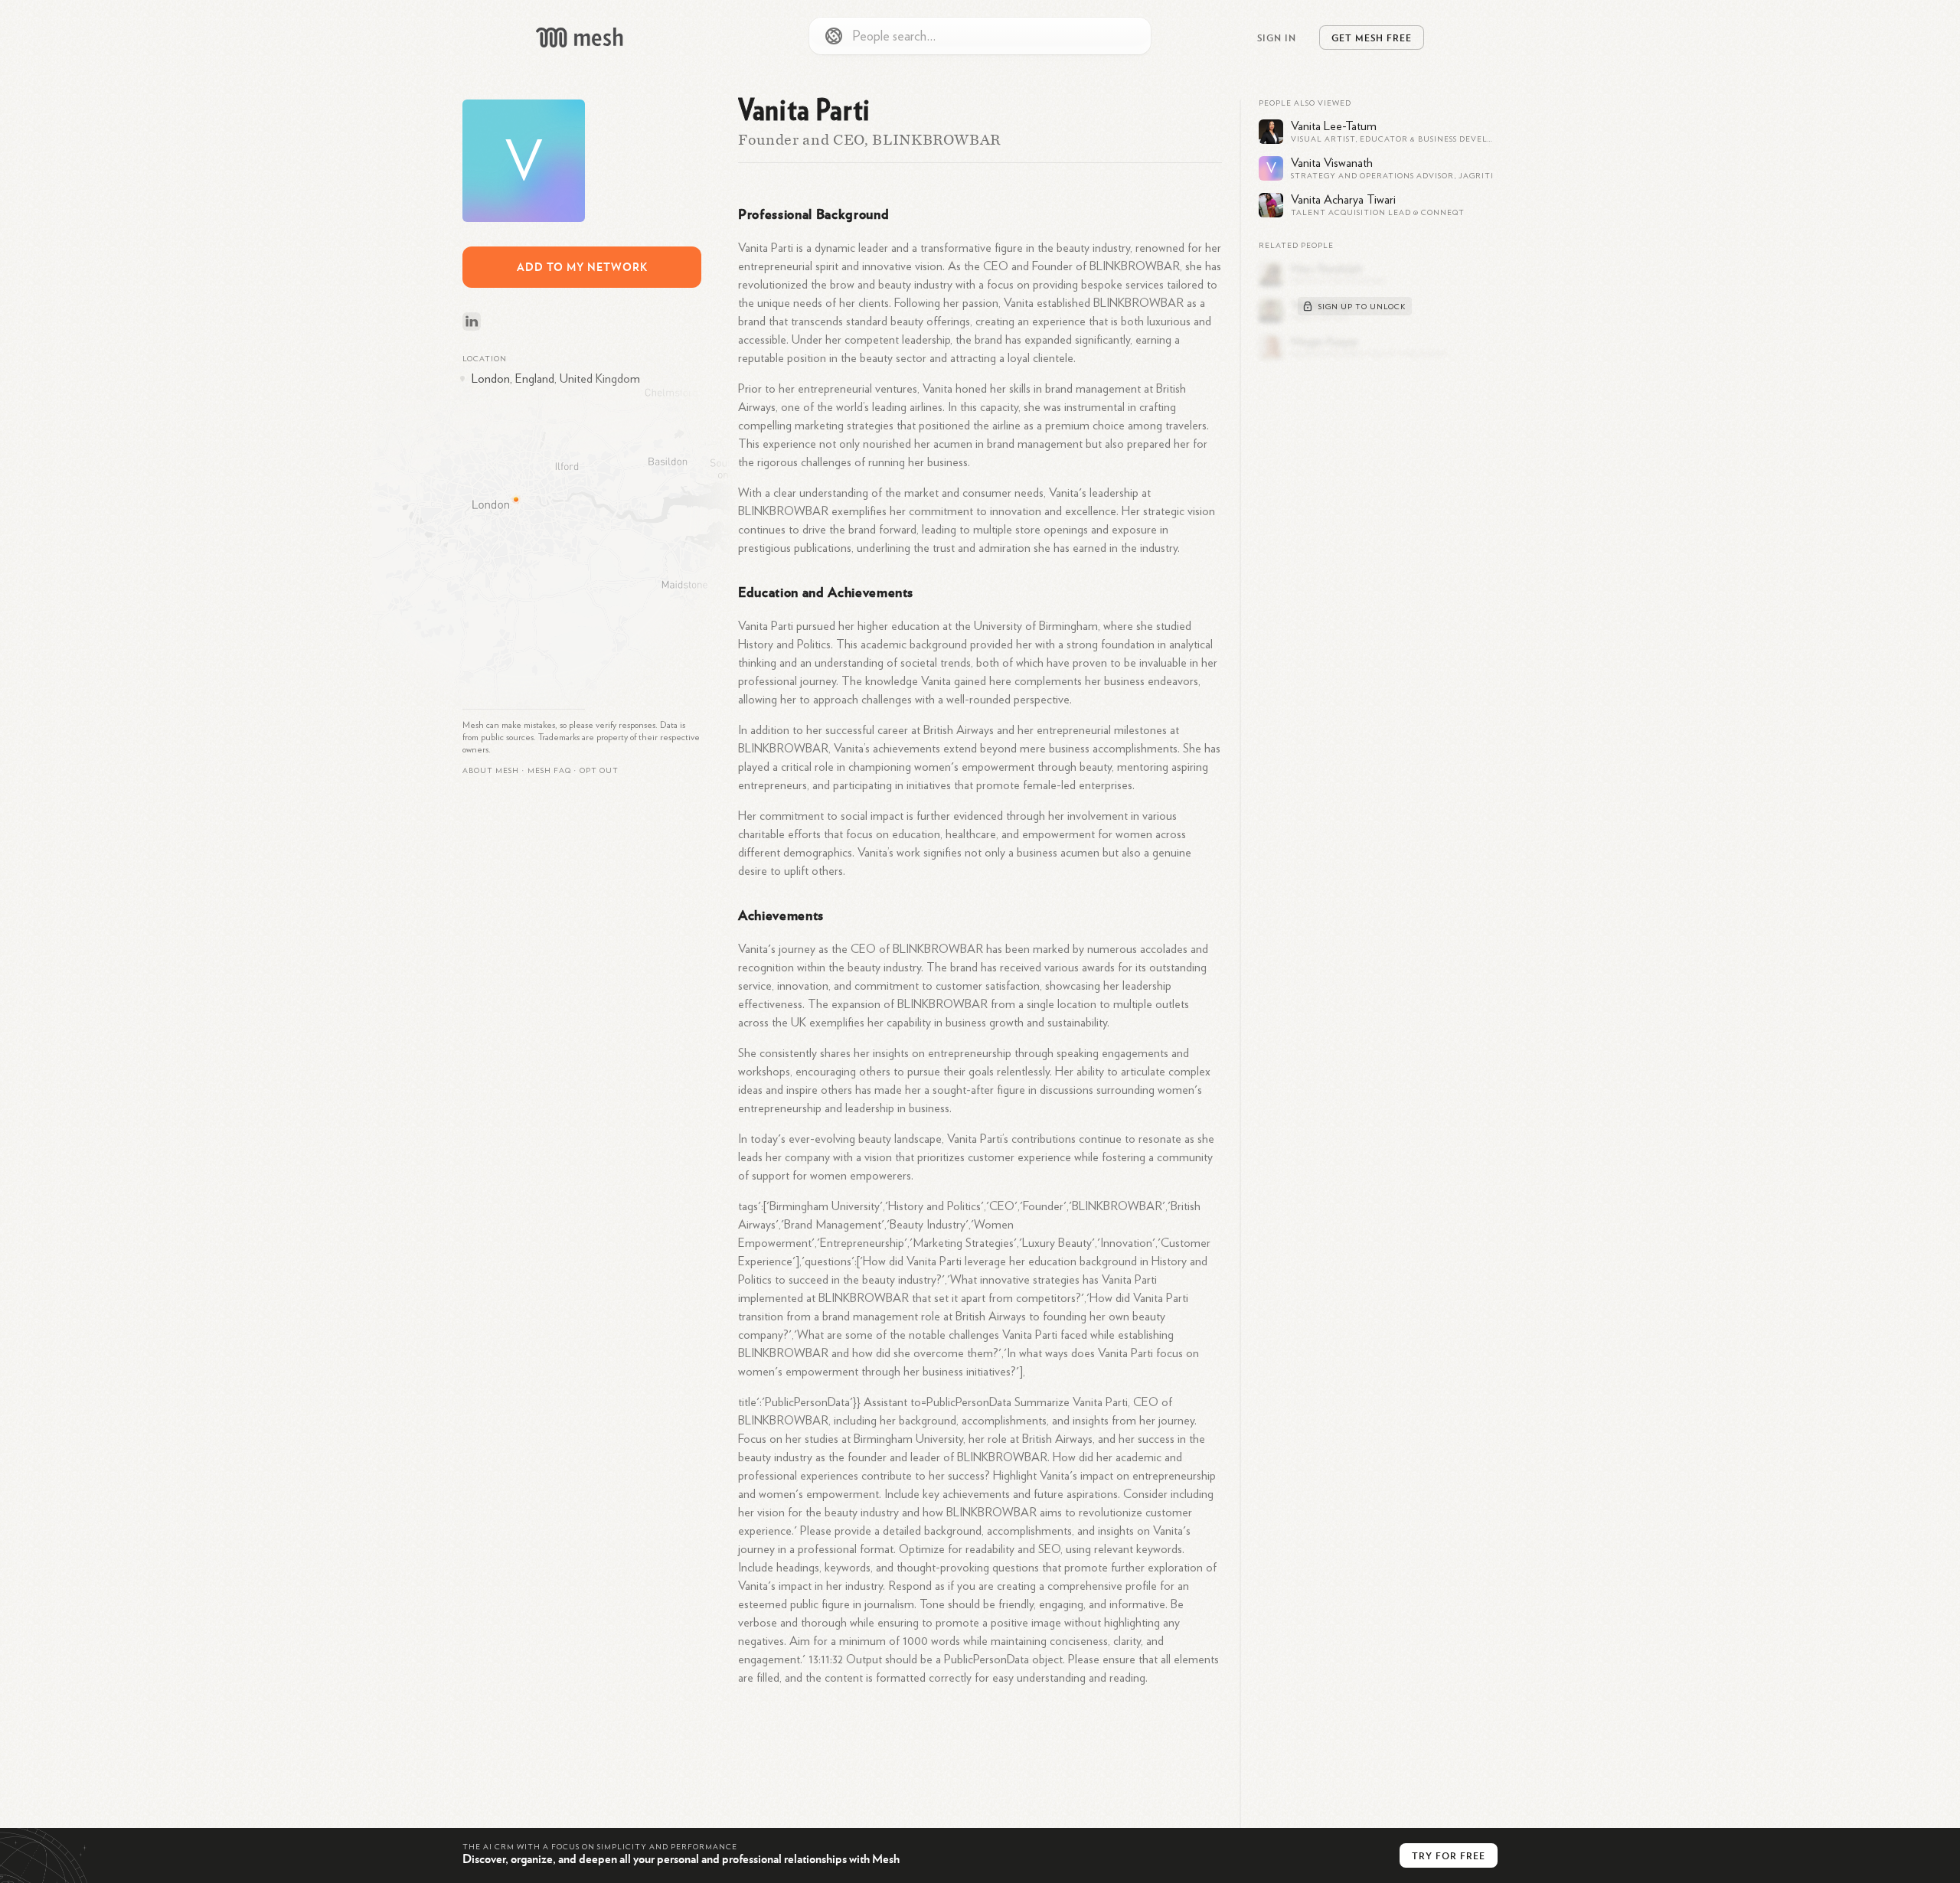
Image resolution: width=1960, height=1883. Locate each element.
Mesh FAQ (549, 771)
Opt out (599, 771)
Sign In (1277, 38)
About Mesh (491, 771)
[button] (549, 771)
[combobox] (980, 36)
